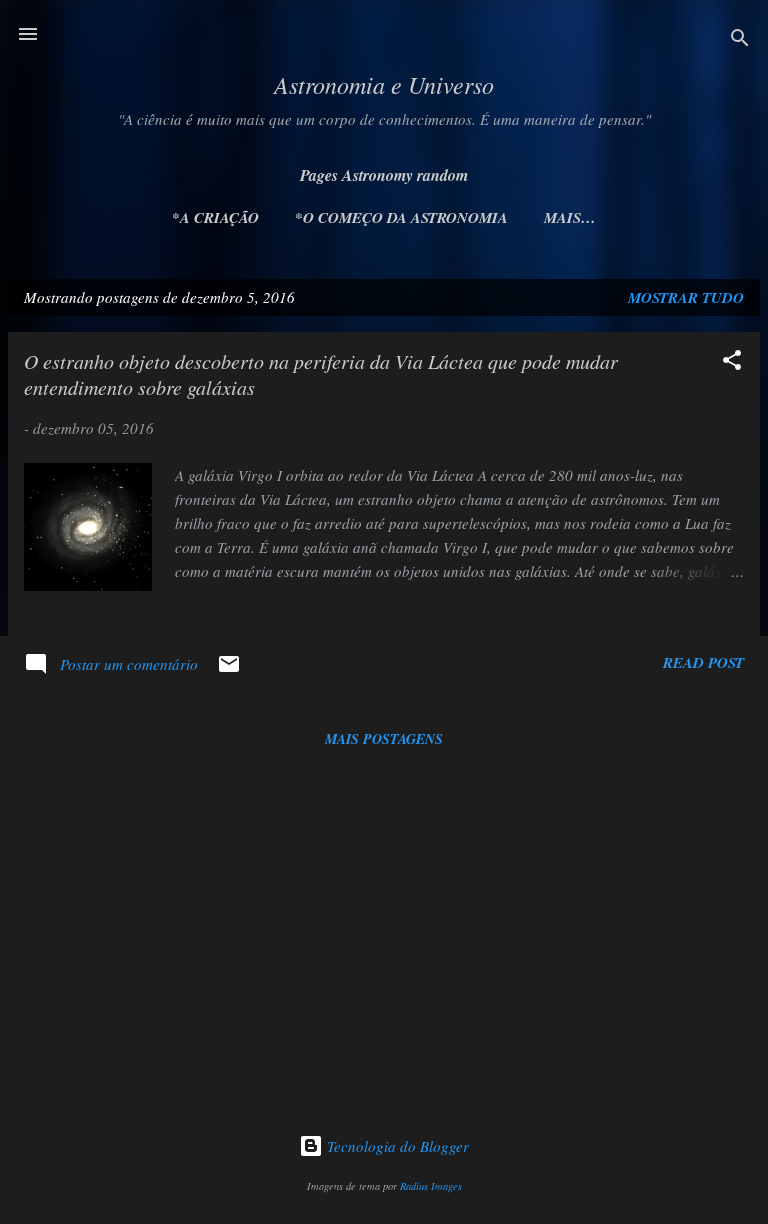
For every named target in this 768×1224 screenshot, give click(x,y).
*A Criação (215, 217)
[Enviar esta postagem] (229, 670)
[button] (732, 363)
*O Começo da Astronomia (401, 217)
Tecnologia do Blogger (396, 1146)
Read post (703, 662)
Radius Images (431, 1186)
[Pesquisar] (740, 40)
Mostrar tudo (686, 297)
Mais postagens (384, 739)
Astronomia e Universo (384, 84)
